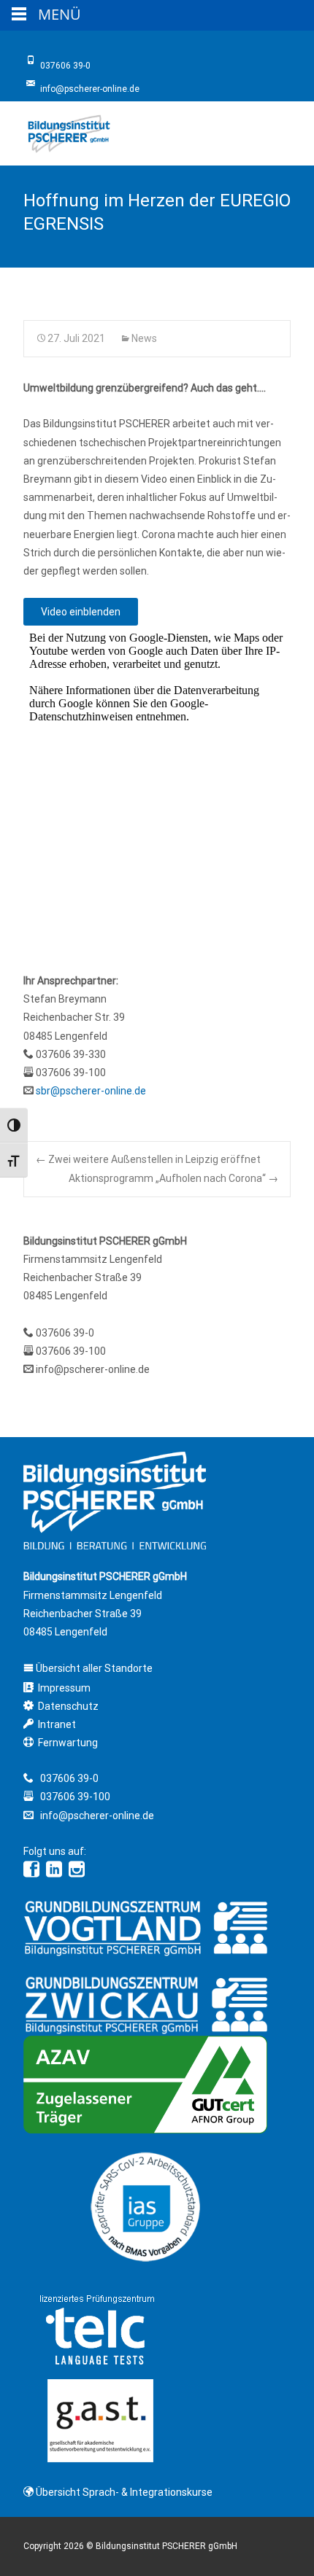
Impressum (64, 1688)
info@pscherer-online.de (93, 1369)
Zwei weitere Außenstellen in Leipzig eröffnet (148, 1159)
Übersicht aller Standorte (93, 1668)
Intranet (57, 1724)
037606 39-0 (65, 1333)
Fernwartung (68, 1743)
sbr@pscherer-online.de (91, 1091)
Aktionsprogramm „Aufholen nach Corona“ (173, 1178)
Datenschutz (68, 1706)
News (144, 338)
